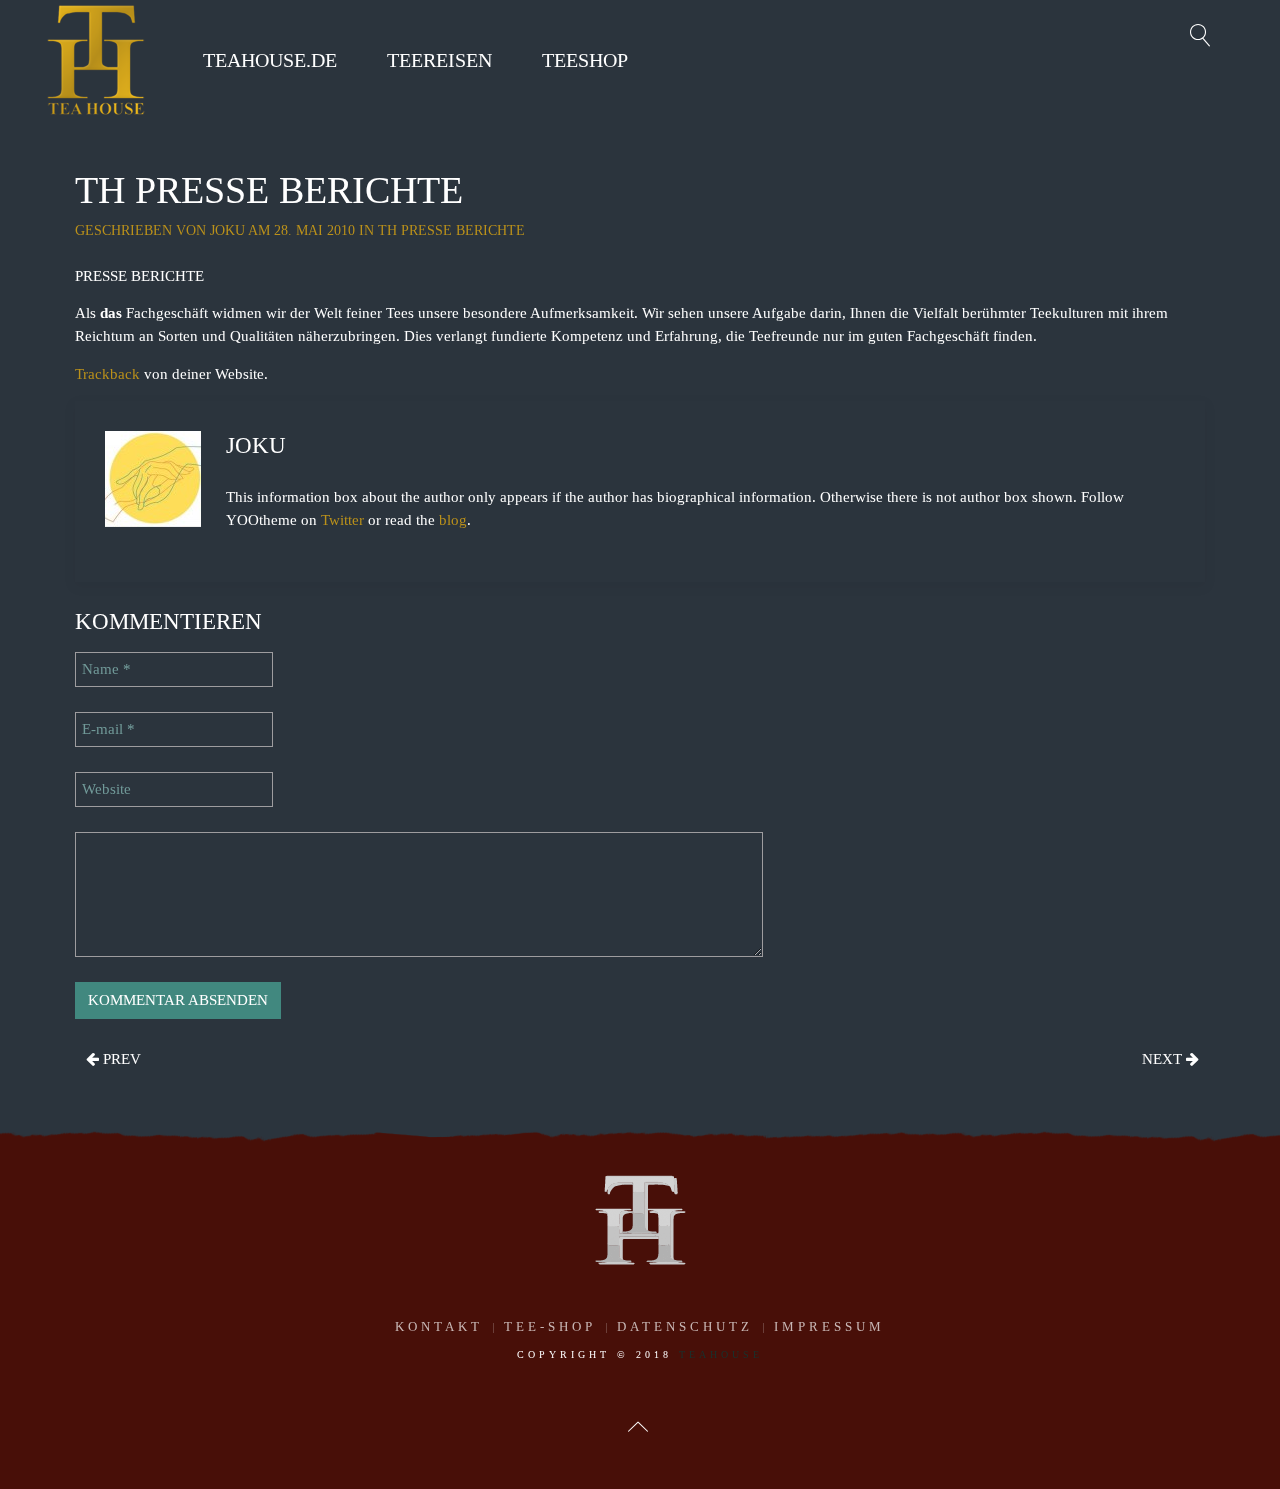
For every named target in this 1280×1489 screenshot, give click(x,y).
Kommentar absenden (178, 1000)
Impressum (829, 1326)
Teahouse (721, 1354)
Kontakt (439, 1326)
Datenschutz (685, 1326)
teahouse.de (270, 60)
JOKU (227, 230)
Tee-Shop (550, 1326)
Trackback (107, 374)
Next (1164, 1059)
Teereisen (439, 60)
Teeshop (585, 60)
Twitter (342, 520)
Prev (120, 1059)
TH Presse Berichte (451, 230)
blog (453, 520)
